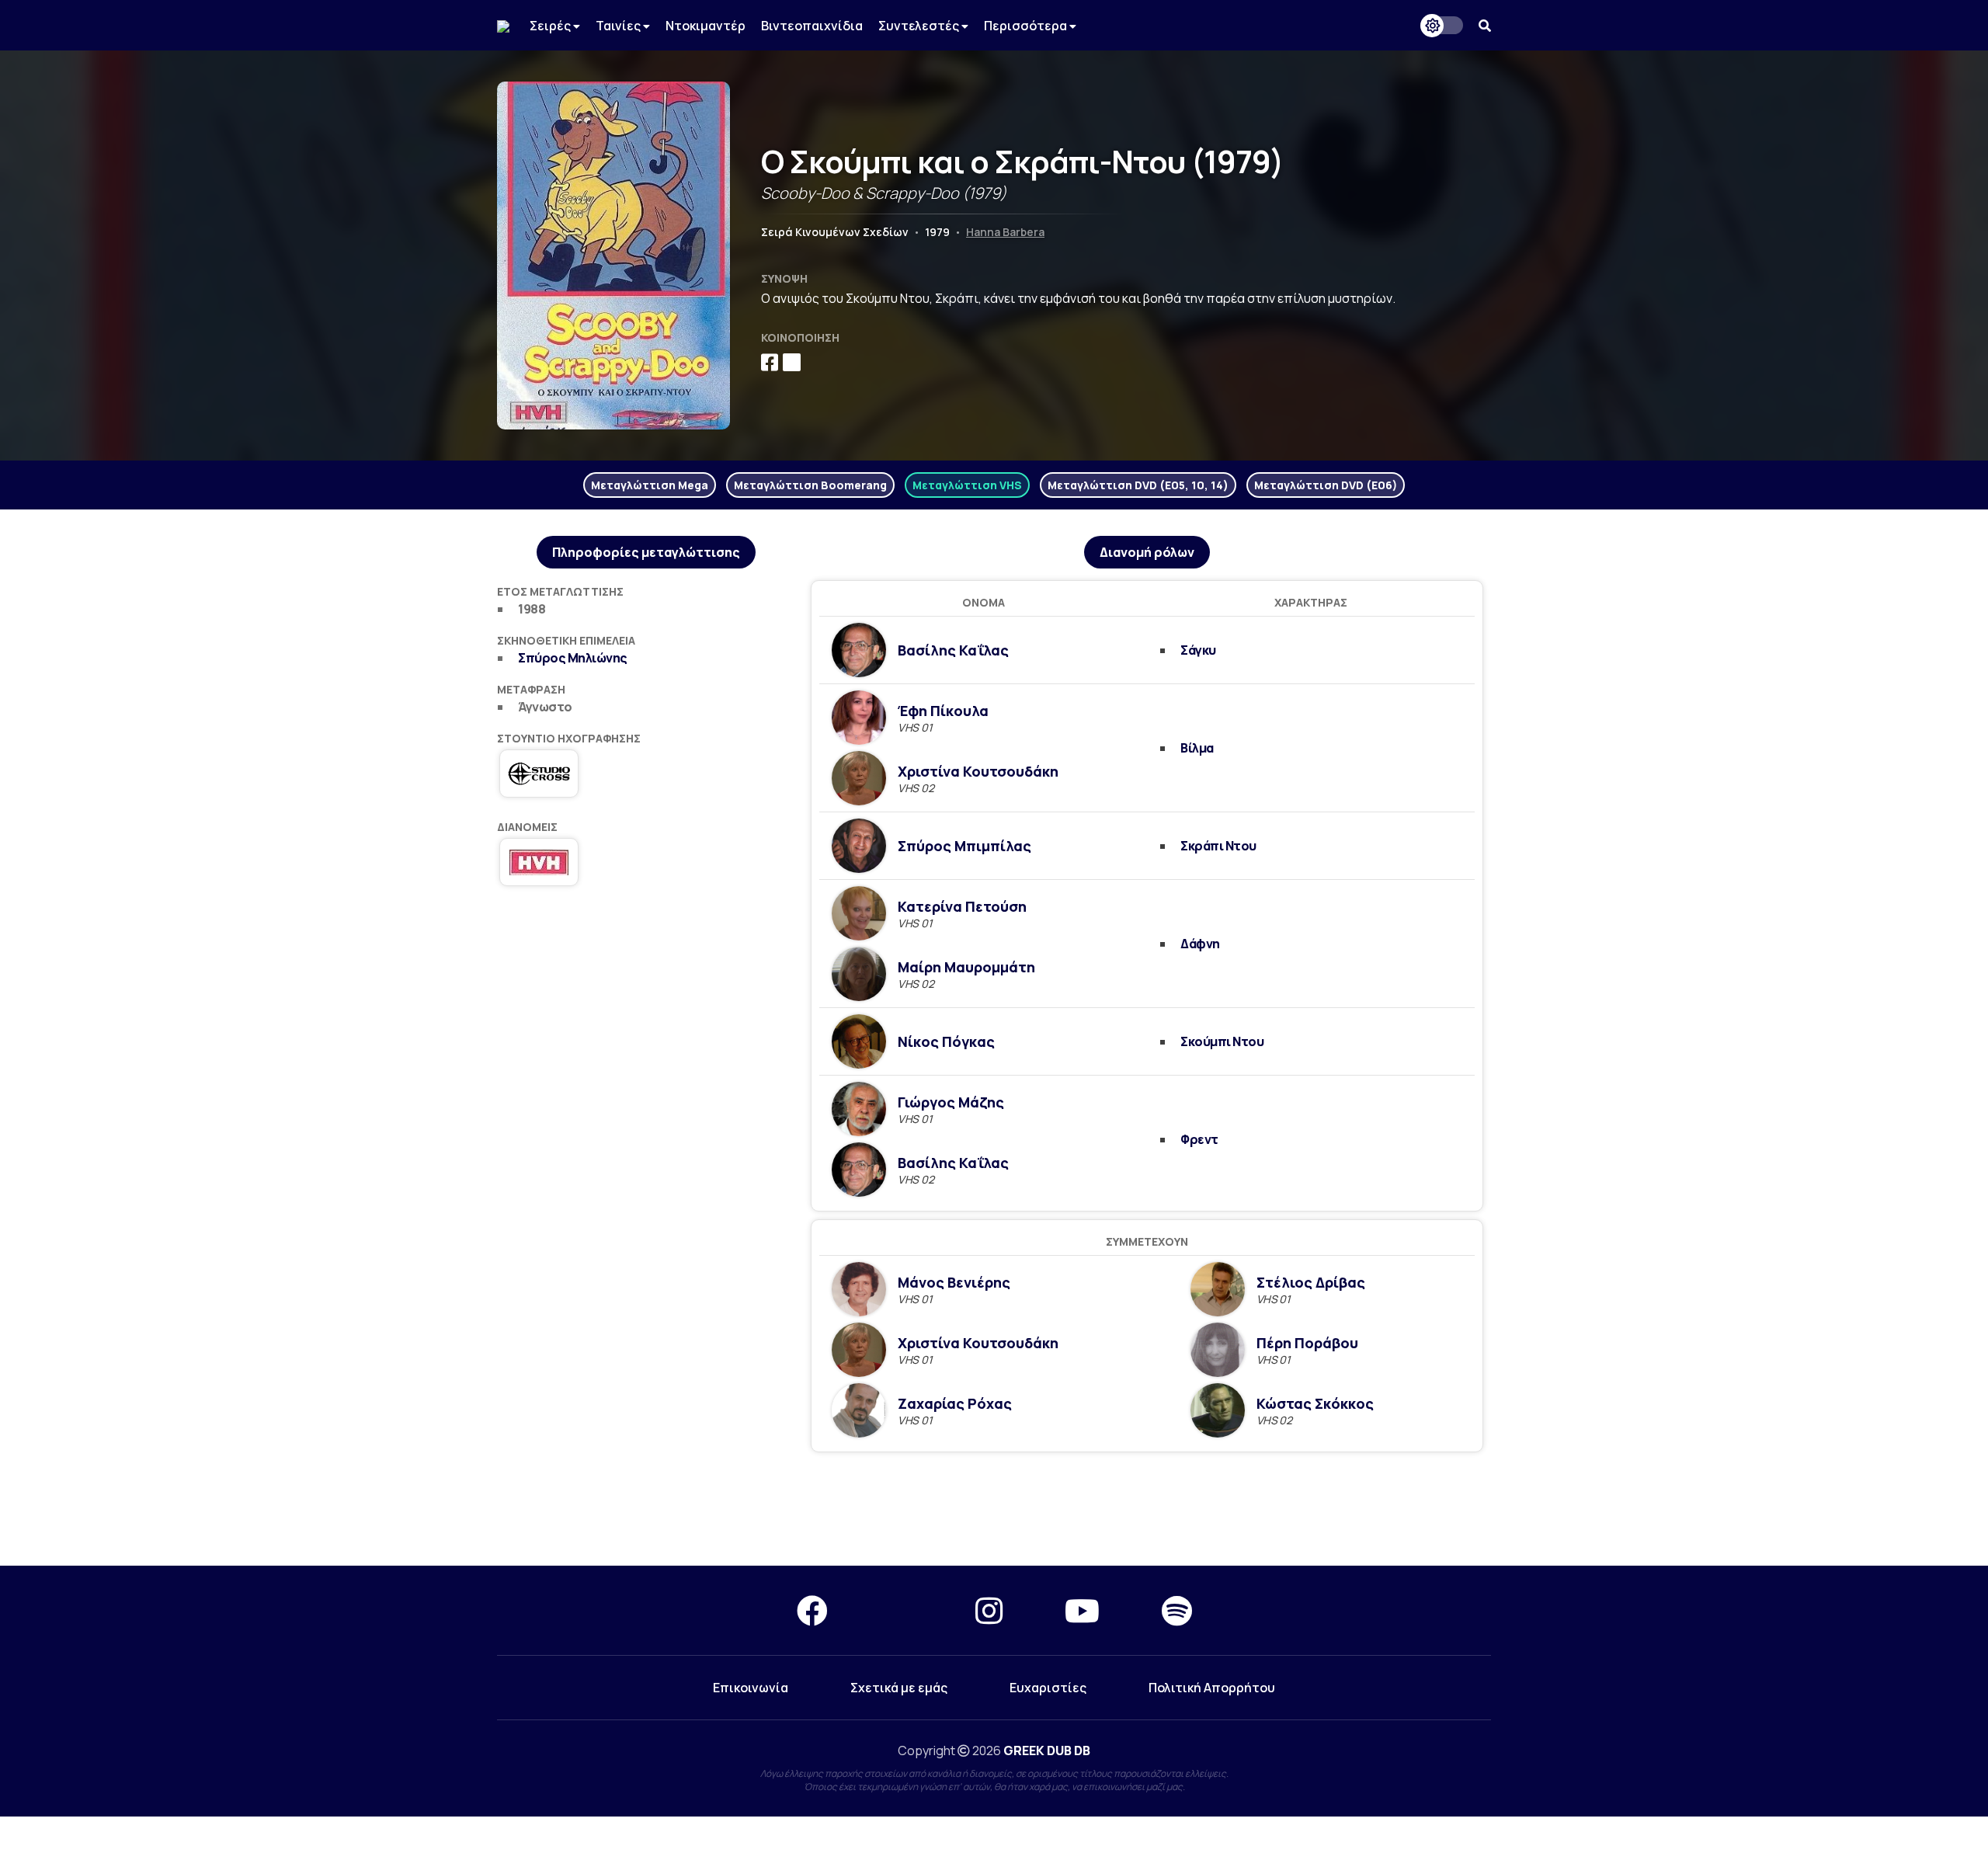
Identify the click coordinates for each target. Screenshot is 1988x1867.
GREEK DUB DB (1047, 1751)
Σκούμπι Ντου (1222, 1041)
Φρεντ (1199, 1139)
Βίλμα (1197, 748)
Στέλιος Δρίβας (1311, 1282)
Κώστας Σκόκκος (1315, 1403)
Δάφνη (1200, 944)
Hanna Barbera (1005, 232)
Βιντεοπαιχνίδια (812, 26)
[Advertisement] (994, 1510)
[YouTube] (1082, 1610)
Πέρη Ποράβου (1307, 1343)
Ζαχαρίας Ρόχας (955, 1403)
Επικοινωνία (751, 1688)
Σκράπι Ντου (1218, 846)
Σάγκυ (1198, 650)
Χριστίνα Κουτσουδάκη (978, 771)
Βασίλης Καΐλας (953, 650)
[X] (902, 1610)
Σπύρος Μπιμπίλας (964, 846)
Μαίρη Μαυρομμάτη (966, 967)
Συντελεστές (920, 26)
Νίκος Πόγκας (946, 1041)
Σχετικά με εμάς (899, 1688)
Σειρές (551, 26)
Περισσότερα (1027, 26)
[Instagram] (989, 1610)
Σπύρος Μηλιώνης (573, 658)
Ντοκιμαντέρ (706, 26)
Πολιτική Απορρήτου (1212, 1688)
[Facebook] (812, 1610)
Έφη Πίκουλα (943, 711)
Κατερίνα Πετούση (962, 906)
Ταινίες (619, 26)
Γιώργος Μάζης (951, 1102)
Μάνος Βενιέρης (954, 1282)
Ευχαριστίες (1048, 1688)
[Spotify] (1177, 1610)
